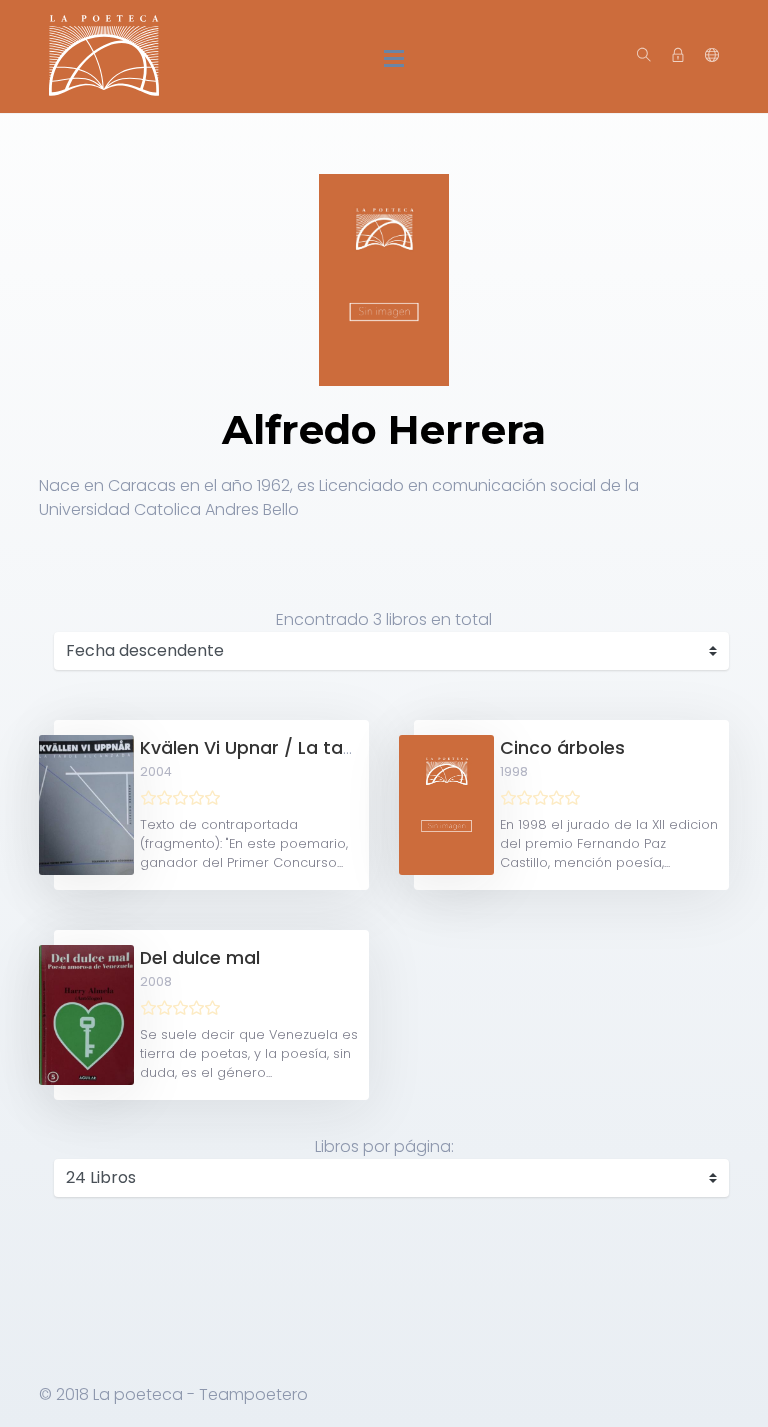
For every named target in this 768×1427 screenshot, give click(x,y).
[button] (712, 56)
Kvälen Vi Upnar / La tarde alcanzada (306, 748)
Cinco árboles (562, 748)
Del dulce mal (200, 958)
